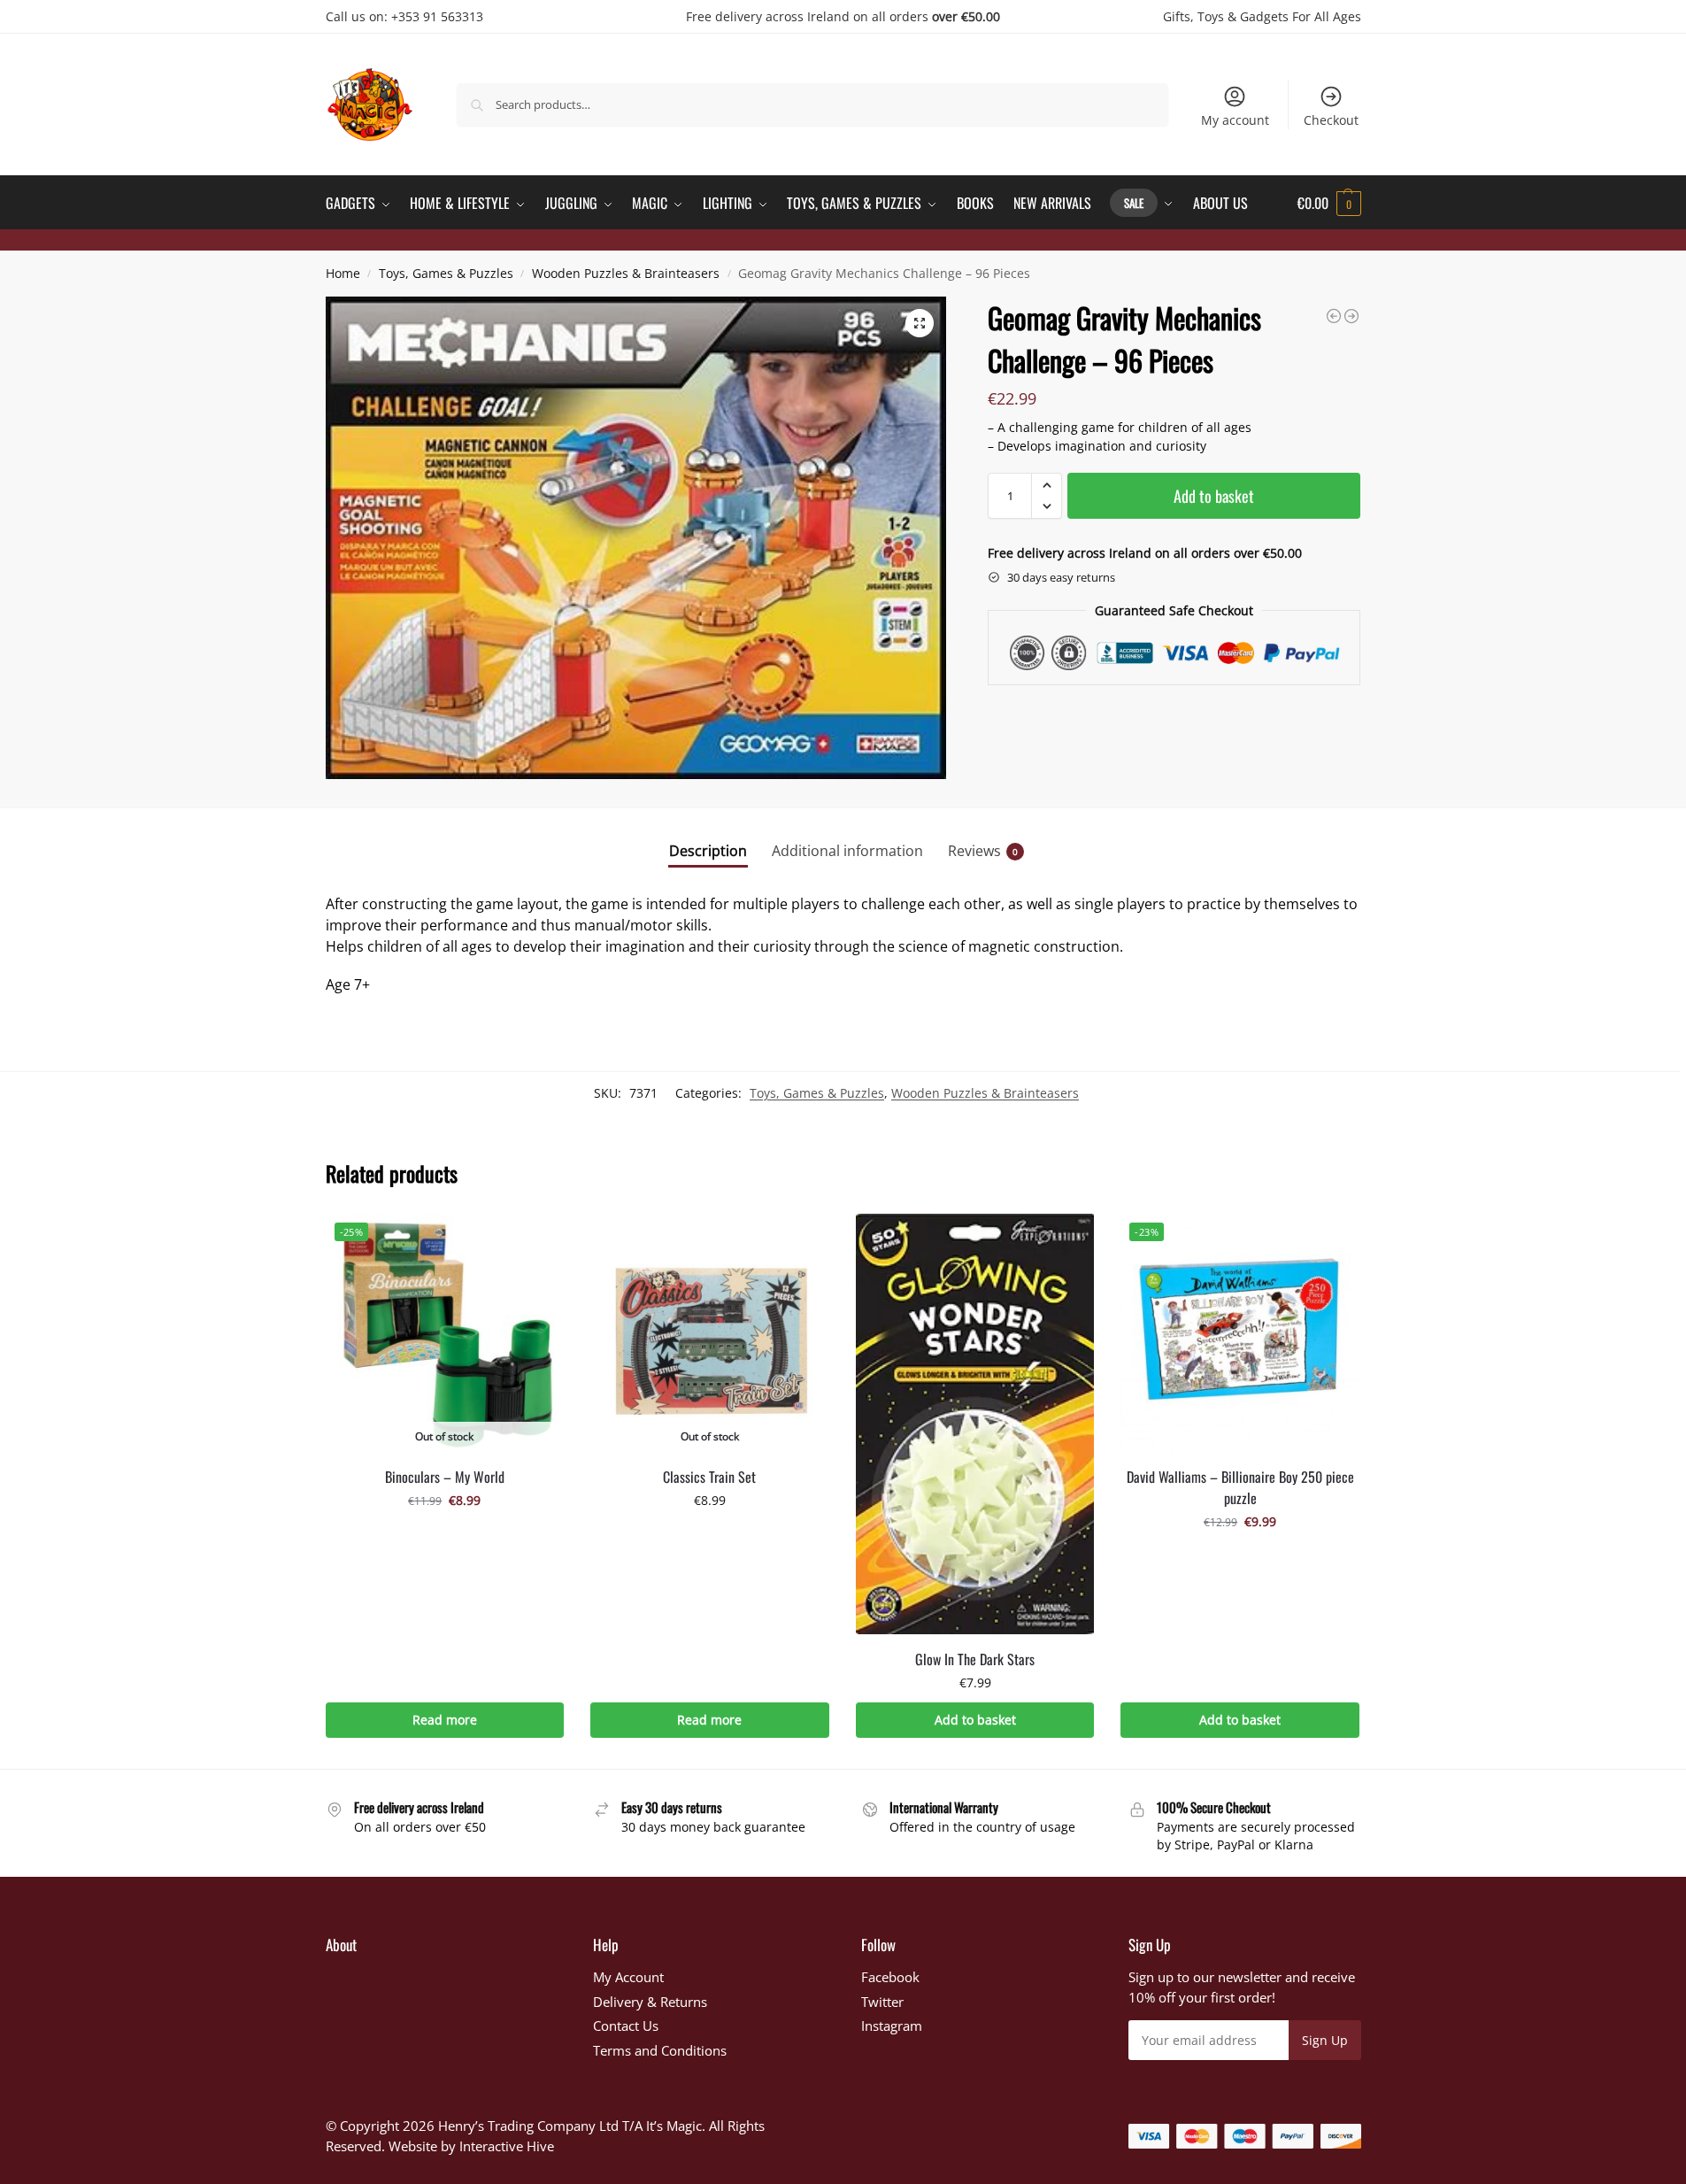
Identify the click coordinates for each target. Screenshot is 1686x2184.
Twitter (882, 2002)
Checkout (1331, 120)
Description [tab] (708, 851)
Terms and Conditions (660, 2050)
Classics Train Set (709, 1477)
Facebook (890, 1977)
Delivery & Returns (650, 2002)
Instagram (892, 2026)
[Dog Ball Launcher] (1351, 316)
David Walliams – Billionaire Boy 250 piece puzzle (1240, 1487)
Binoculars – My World (445, 1477)
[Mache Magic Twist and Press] (1334, 316)
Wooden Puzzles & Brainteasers (626, 274)
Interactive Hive (507, 2146)
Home (343, 274)
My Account (628, 1977)
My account (1235, 120)
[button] (1329, 203)
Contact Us (626, 2026)
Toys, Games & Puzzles (446, 274)
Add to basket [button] (975, 1720)
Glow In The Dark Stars (975, 1659)
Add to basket (1214, 496)
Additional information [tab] (847, 851)
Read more (445, 1720)
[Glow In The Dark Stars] (975, 1424)
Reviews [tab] (983, 851)
